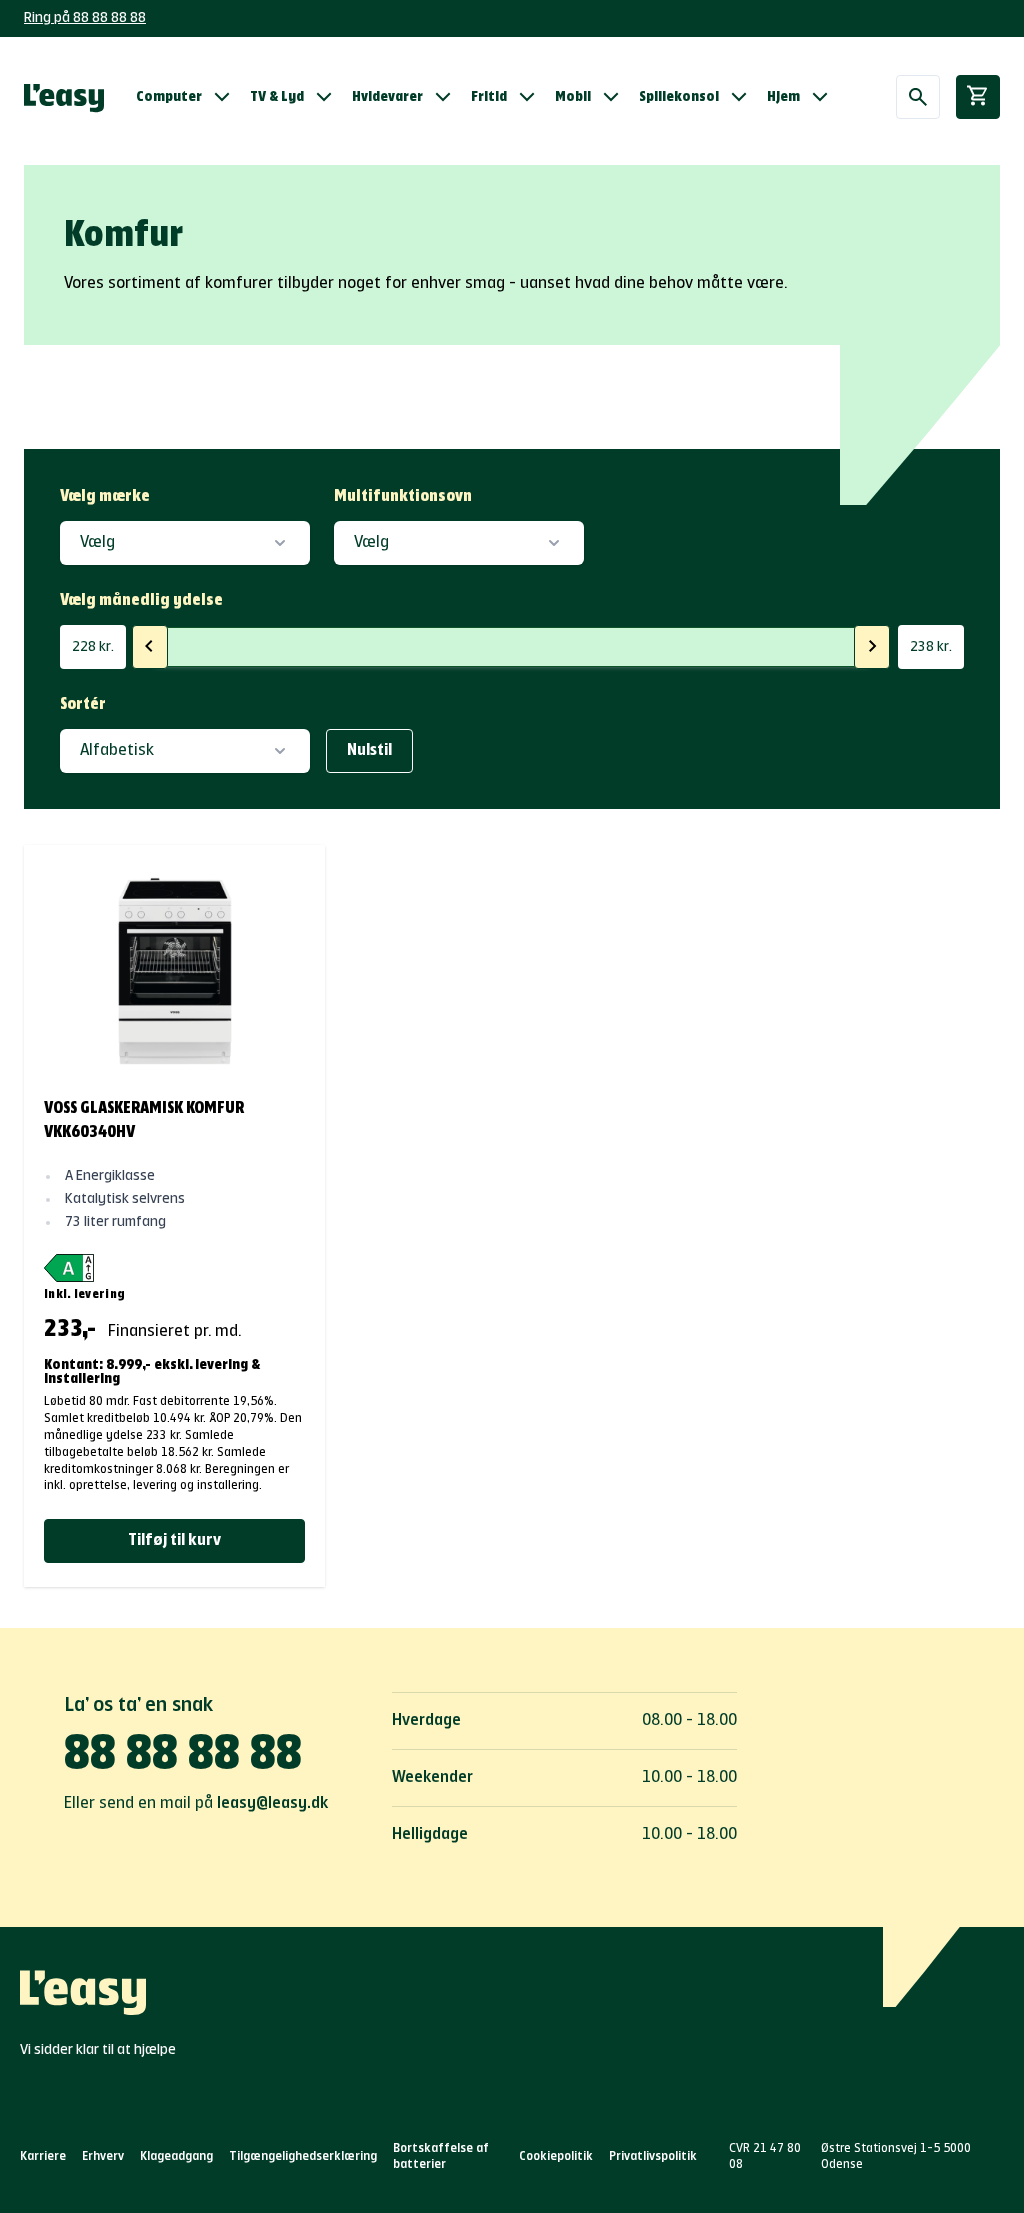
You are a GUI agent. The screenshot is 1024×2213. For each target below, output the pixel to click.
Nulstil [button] (369, 751)
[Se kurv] (978, 97)
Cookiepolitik (556, 2157)
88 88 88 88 (183, 1756)
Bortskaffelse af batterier (441, 2157)
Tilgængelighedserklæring (303, 2157)
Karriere (43, 2157)
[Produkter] (64, 97)
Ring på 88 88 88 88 (85, 18)
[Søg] (918, 97)
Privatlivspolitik (653, 2157)
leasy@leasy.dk (272, 1804)
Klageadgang (176, 2157)
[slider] (150, 647)
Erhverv (103, 2157)
